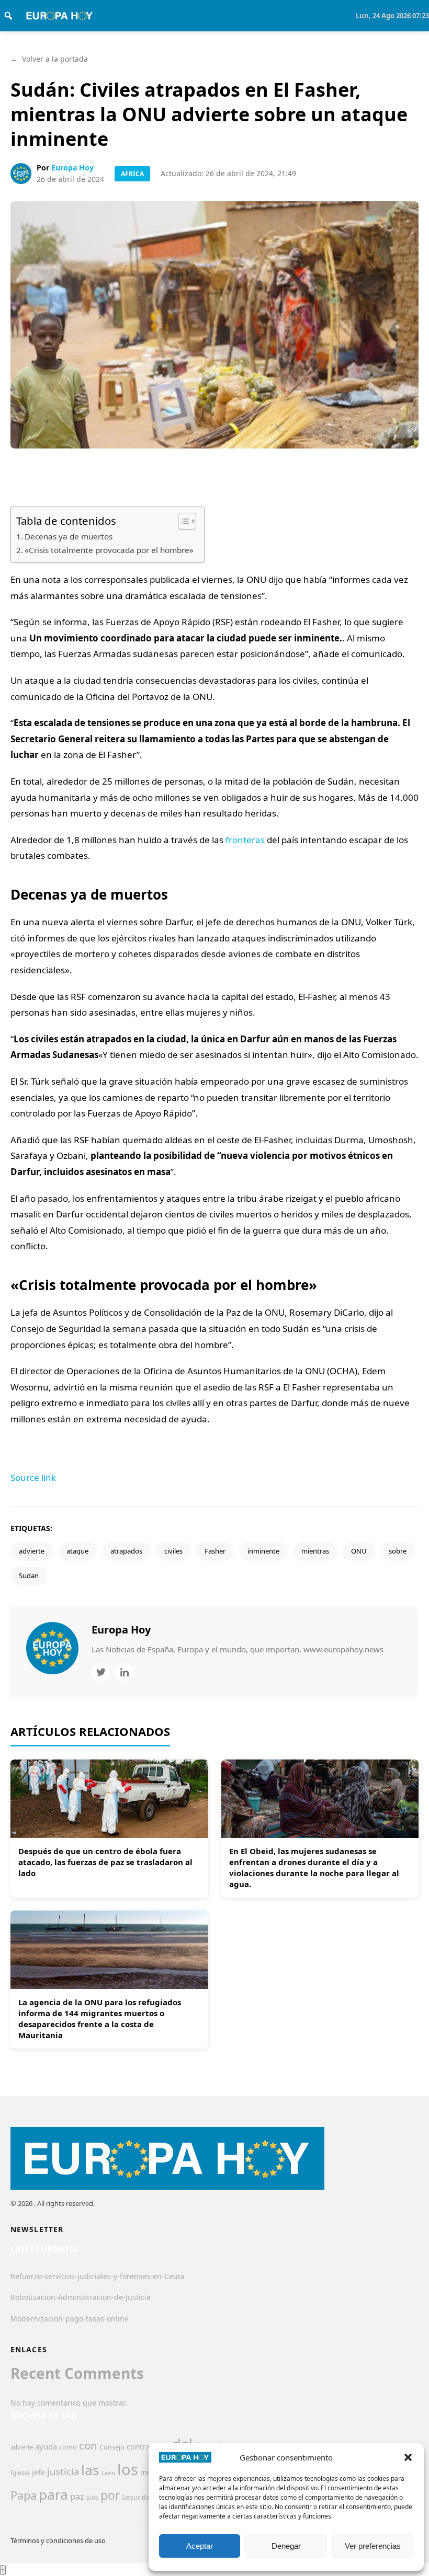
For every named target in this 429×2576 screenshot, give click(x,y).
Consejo (112, 2447)
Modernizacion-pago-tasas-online (70, 2319)
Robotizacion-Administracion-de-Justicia (81, 2297)
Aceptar (200, 2546)
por (110, 2495)
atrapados (126, 1551)
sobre (398, 1551)
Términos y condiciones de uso (58, 2540)
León (108, 2473)
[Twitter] (101, 1672)
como (68, 2447)
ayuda (46, 2446)
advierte (32, 1551)
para (53, 2494)
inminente (263, 1551)
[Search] (8, 16)
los (128, 2469)
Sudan (29, 1575)
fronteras (245, 840)
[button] (408, 2457)
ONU (359, 1551)
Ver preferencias (373, 2546)
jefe (38, 2472)
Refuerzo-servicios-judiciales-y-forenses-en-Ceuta (98, 2276)
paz (77, 2496)
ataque (77, 1551)
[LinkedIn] (124, 1672)
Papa (24, 2495)
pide (92, 2498)
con (88, 2445)
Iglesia (20, 2473)
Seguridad (138, 2497)
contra (138, 2446)
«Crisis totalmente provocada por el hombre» (109, 550)
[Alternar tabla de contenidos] (182, 521)
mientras (315, 1551)
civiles (173, 1551)
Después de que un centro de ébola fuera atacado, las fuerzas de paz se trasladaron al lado (105, 1862)
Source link (33, 1477)
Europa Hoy (72, 168)
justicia (63, 2471)
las (90, 2470)
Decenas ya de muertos (69, 536)
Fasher (215, 1551)
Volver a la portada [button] (49, 59)
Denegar (286, 2546)
